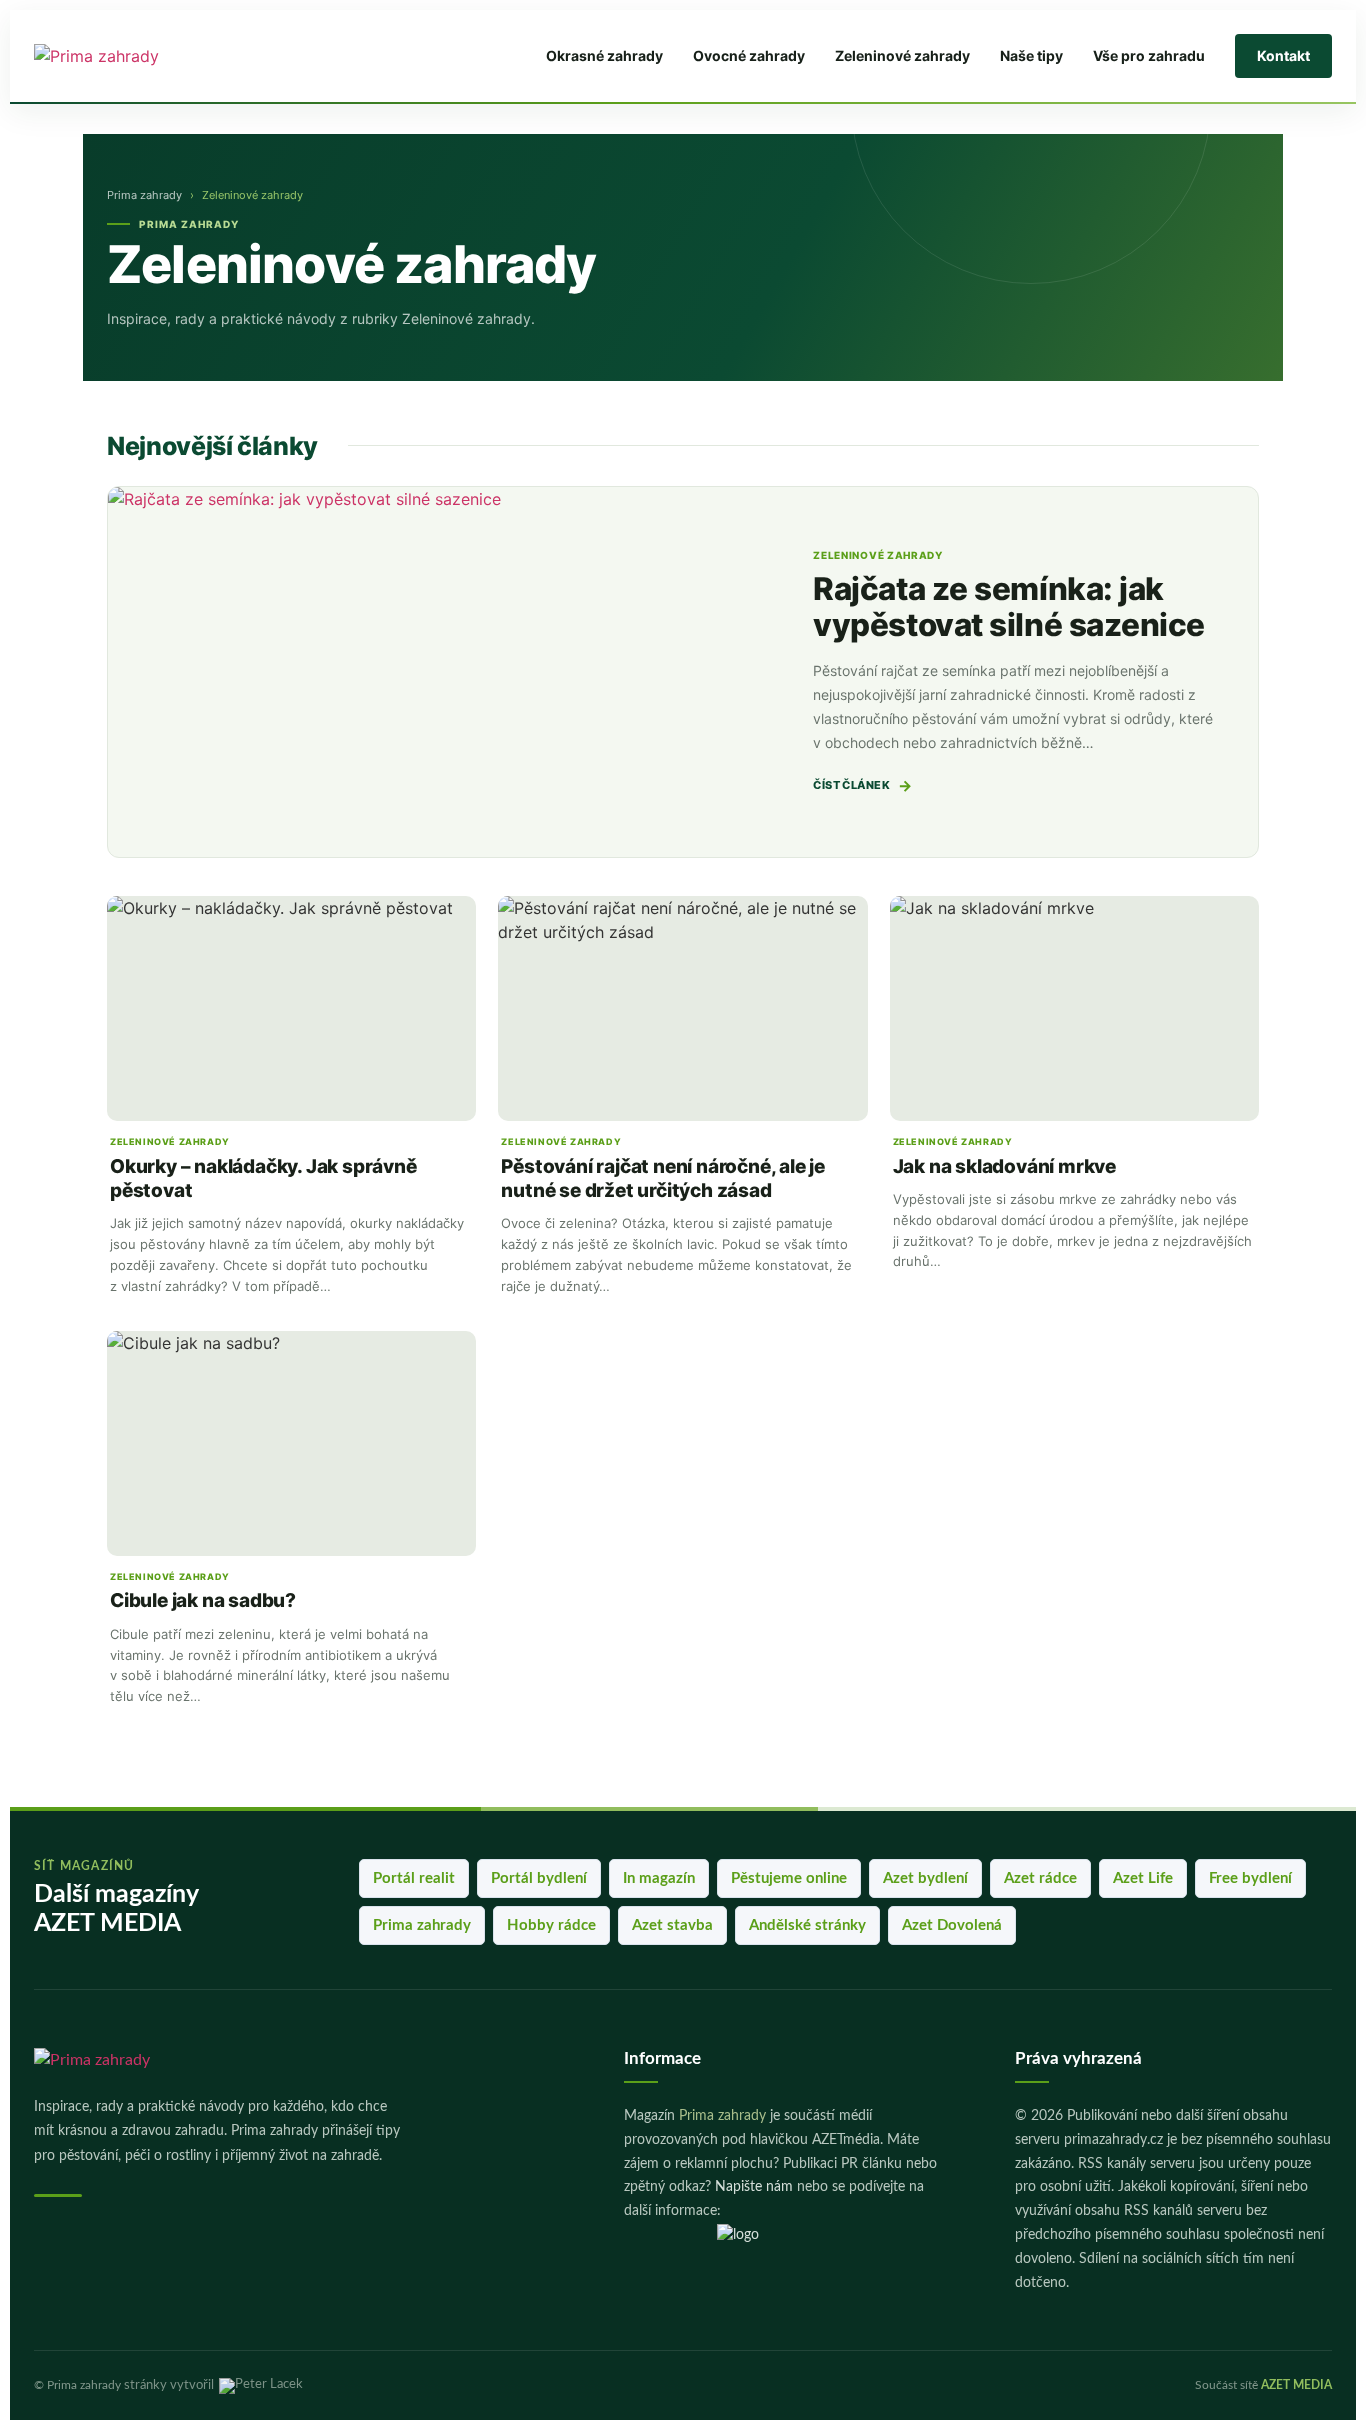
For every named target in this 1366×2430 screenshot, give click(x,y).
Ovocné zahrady (749, 56)
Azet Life (1143, 1878)
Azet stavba (672, 1925)
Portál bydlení (539, 1878)
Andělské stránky (807, 1925)
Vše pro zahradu (1149, 56)
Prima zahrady (144, 195)
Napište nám (754, 2187)
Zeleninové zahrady (902, 56)
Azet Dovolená (952, 1925)
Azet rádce (1040, 1878)
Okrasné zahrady (604, 56)
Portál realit (414, 1878)
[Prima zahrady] (161, 56)
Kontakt (1283, 55)
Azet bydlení (925, 1878)
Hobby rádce (551, 1925)
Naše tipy (1031, 56)
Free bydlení (1250, 1878)
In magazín (659, 1878)
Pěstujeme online (789, 1878)
